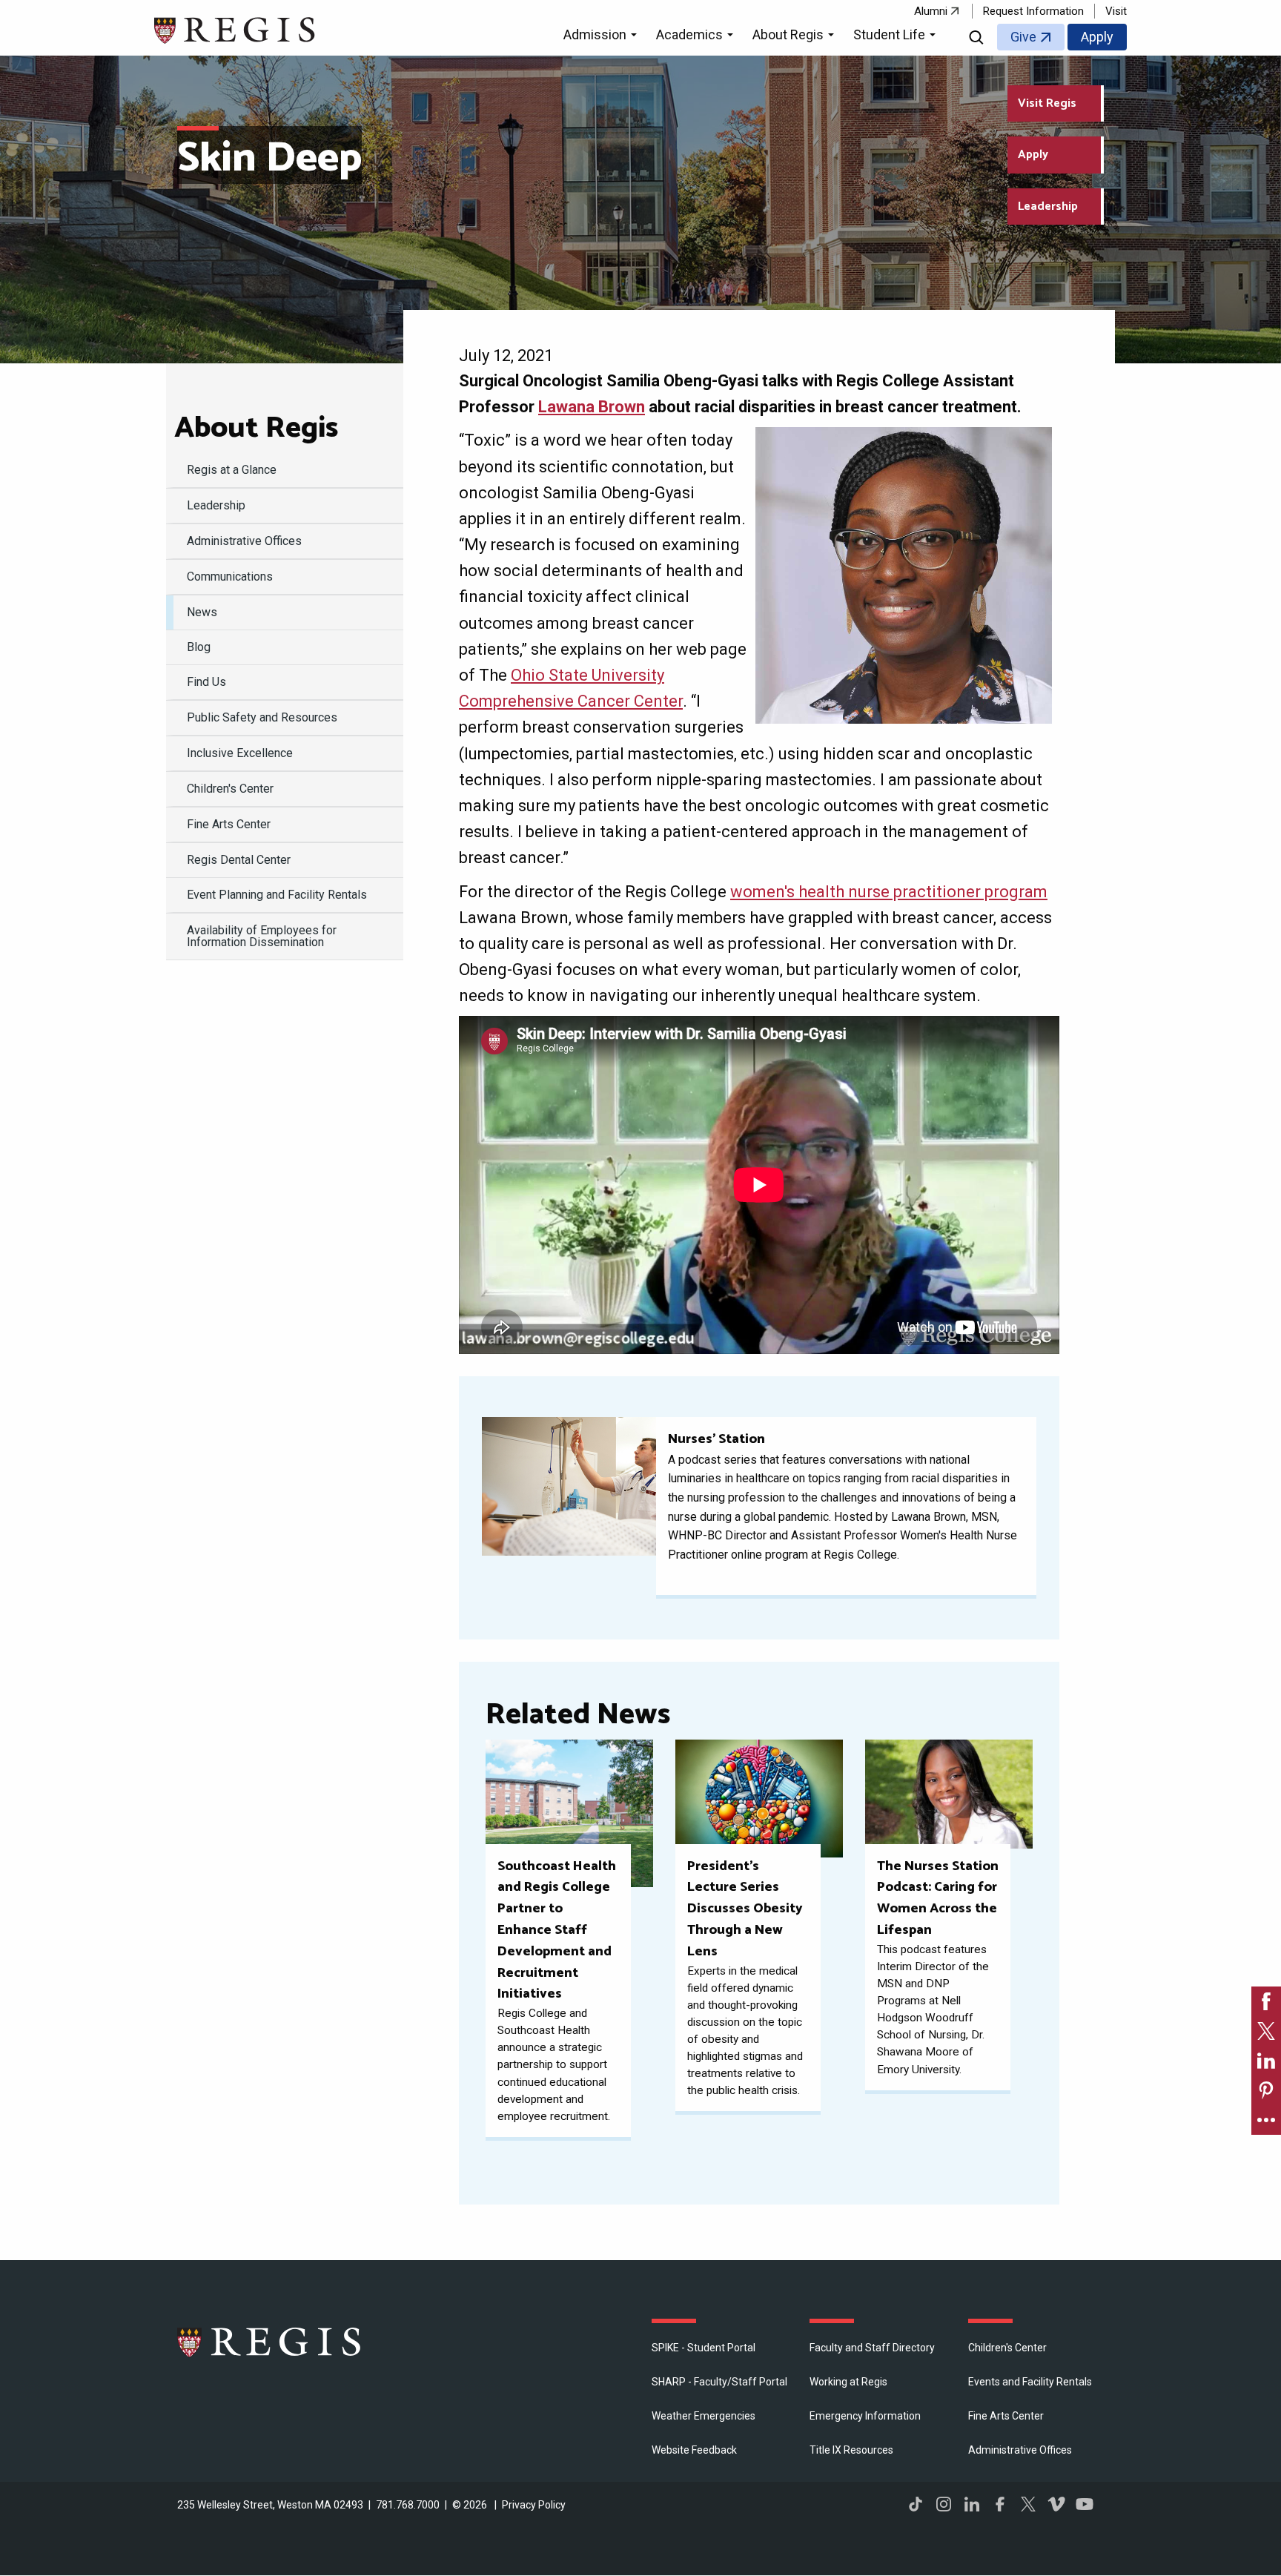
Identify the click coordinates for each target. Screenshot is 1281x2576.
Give (1023, 37)
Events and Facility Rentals (1030, 2382)
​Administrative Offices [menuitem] (244, 541)
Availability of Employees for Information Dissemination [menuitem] (262, 936)
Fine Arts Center (1006, 2416)
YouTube (1085, 2504)
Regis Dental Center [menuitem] (239, 860)
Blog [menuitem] (199, 647)
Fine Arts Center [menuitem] (229, 824)
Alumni (931, 11)
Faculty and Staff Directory (872, 2348)
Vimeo (1056, 2504)
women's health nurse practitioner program (889, 892)
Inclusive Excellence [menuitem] (240, 753)
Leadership (1048, 207)
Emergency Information (865, 2416)
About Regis (256, 429)
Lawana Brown (592, 407)
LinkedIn (972, 2504)
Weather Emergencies (704, 2416)
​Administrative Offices (1020, 2450)
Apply (1097, 37)
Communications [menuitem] (230, 577)
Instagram (944, 2504)
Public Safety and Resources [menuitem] (262, 717)
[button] (602, 37)
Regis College (270, 2342)
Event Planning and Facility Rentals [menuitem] (277, 895)
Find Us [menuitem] (206, 682)
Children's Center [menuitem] (230, 789)
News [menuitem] (202, 612)
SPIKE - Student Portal (704, 2348)
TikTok (916, 2504)
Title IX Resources (851, 2450)
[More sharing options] (1266, 2120)
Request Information (1033, 11)
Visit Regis (1047, 103)
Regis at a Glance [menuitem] (232, 470)
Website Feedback (694, 2450)
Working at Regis (848, 2382)
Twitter (1028, 2504)
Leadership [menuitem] (216, 505)
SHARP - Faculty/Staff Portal (719, 2382)
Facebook (1000, 2504)
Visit (1116, 11)
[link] (1266, 2001)
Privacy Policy (534, 2505)
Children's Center (1007, 2348)
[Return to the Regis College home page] (235, 29)
